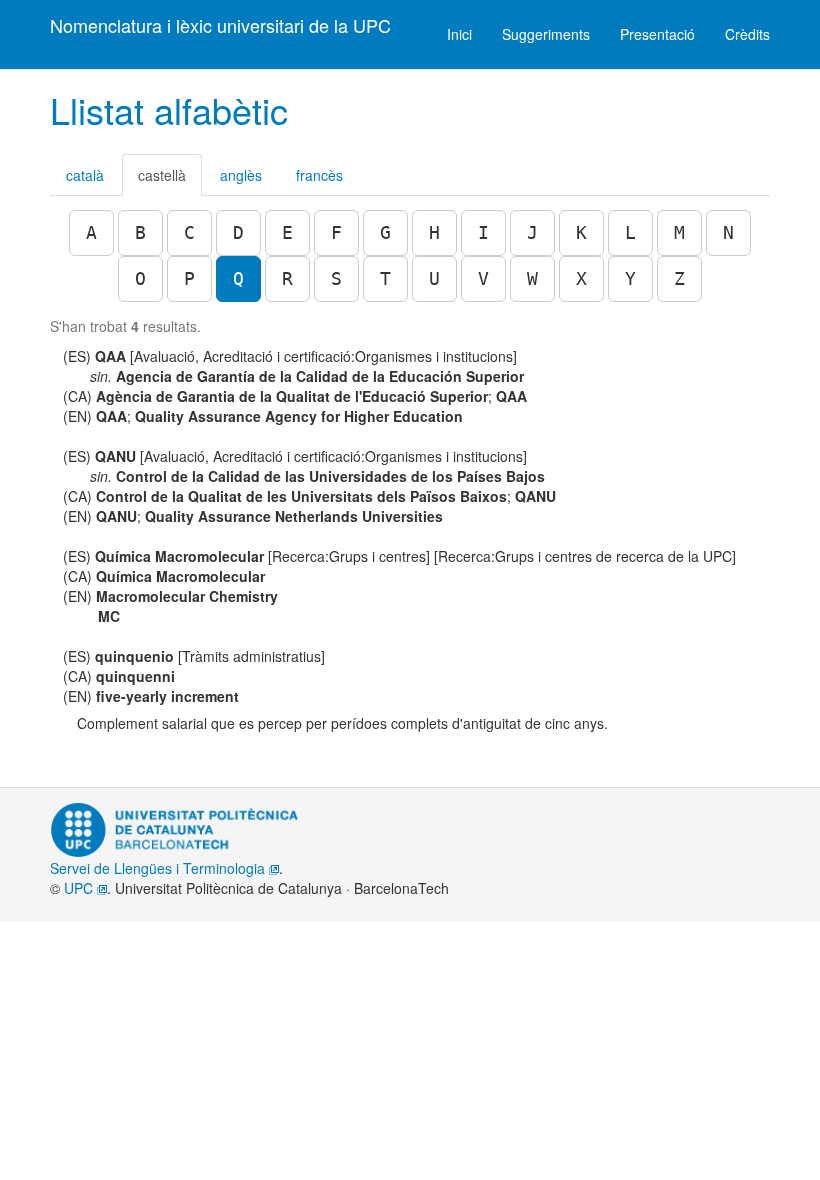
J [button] (532, 232)
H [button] (434, 232)
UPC (80, 888)
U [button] (434, 278)
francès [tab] (319, 175)
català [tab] (85, 175)
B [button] (140, 232)
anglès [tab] (241, 175)
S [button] (336, 278)
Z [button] (679, 278)
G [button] (385, 232)
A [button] (91, 232)
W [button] (532, 278)
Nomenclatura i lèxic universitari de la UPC (220, 25)
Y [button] (630, 278)
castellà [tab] (162, 175)
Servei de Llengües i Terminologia (159, 868)
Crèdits (747, 34)
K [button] (581, 232)
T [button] (385, 278)
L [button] (630, 232)
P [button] (189, 278)
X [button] (581, 278)
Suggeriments (546, 34)
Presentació (657, 34)
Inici (459, 34)
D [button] (238, 232)
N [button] (728, 232)
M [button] (679, 232)
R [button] (287, 278)
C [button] (189, 232)
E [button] (287, 232)
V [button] (483, 278)
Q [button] (238, 278)
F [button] (336, 232)
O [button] (140, 278)
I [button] (483, 232)
